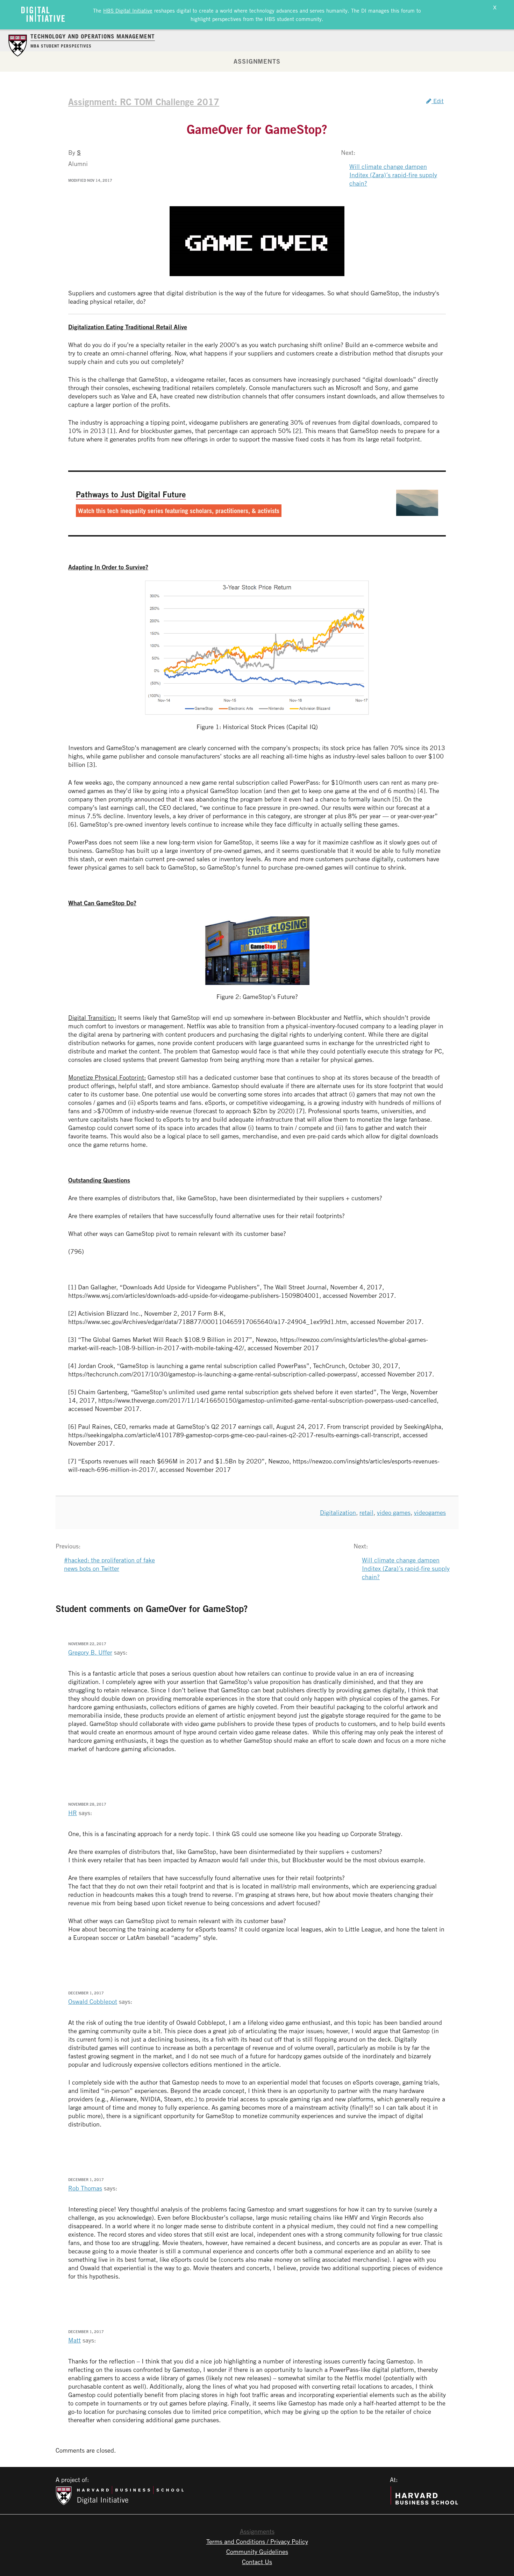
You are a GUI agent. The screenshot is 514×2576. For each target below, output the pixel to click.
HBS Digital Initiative (128, 10)
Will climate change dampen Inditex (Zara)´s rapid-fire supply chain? (393, 175)
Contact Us (257, 2562)
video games (394, 1512)
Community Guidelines (257, 2552)
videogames (430, 1512)
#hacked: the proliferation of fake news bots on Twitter (109, 1564)
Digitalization (338, 1512)
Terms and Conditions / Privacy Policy (257, 2541)
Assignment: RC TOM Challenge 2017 (144, 102)
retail (366, 1512)
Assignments (257, 61)
